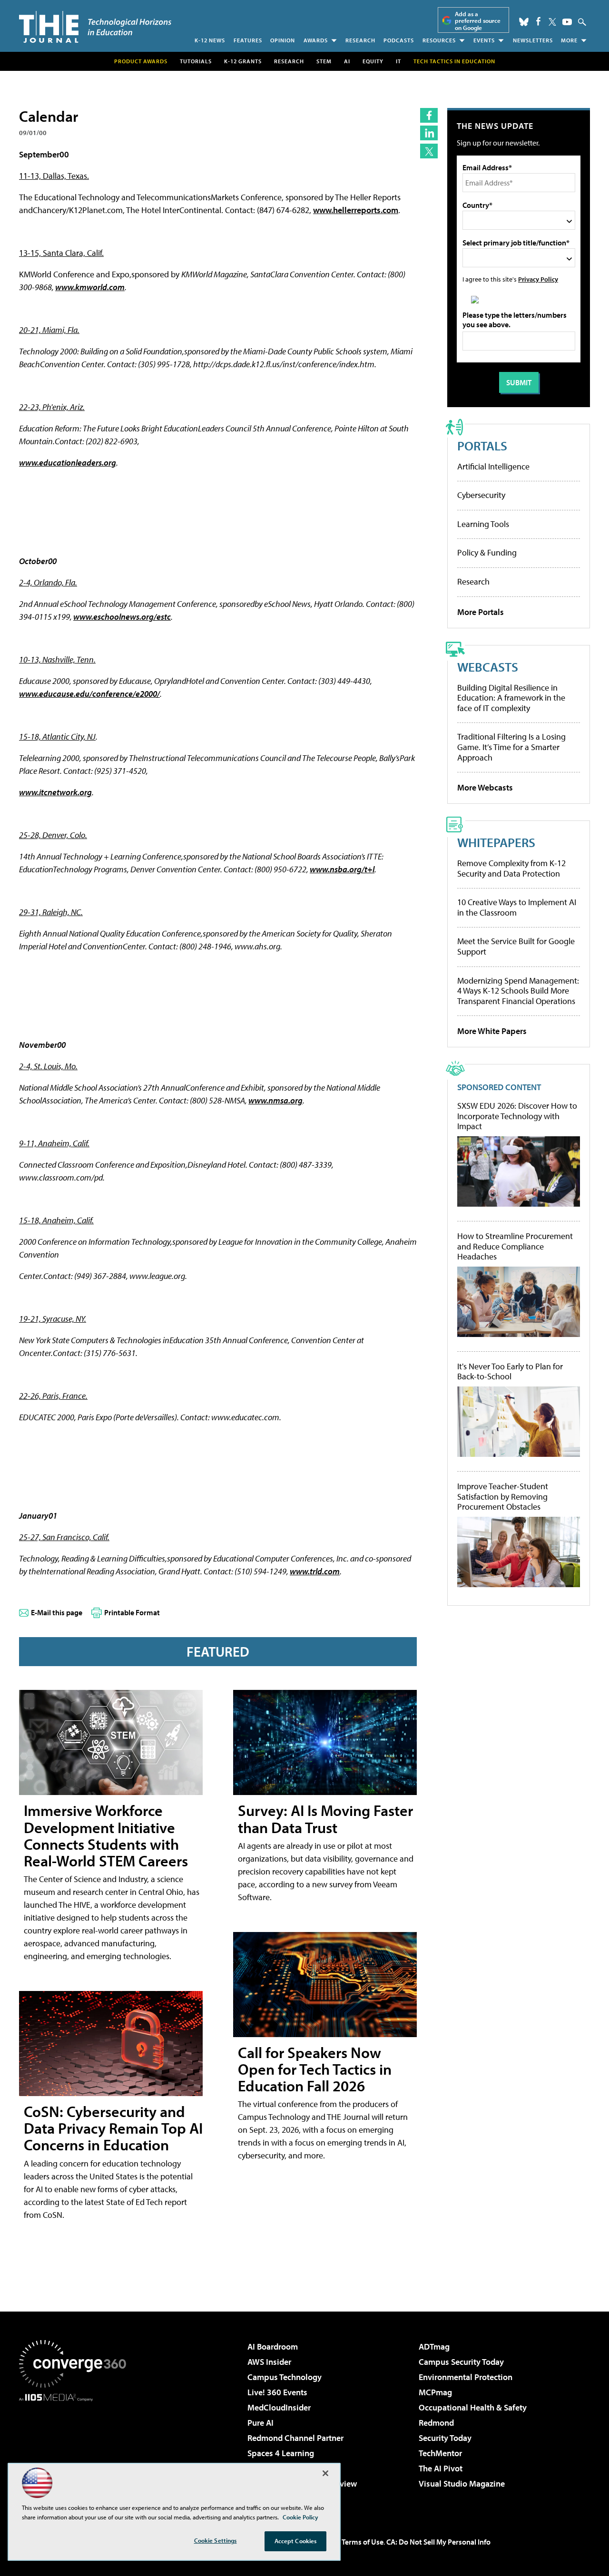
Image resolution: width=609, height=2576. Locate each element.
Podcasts (399, 40)
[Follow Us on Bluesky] (524, 22)
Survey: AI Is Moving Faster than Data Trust (325, 1819)
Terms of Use (363, 2542)
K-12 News (210, 40)
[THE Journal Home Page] (95, 27)
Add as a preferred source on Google (478, 21)
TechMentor (440, 2453)
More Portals (481, 612)
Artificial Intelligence (493, 466)
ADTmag (434, 2347)
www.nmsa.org (275, 1100)
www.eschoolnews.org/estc (122, 617)
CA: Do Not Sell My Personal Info (438, 2542)
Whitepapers (496, 842)
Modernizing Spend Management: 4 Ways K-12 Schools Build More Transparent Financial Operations (518, 991)
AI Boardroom (273, 2347)
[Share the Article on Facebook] (429, 115)
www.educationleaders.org (68, 463)
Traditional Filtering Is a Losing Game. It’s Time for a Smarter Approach (511, 747)
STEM (324, 61)
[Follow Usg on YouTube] (567, 22)
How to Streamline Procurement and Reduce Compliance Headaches (515, 1246)
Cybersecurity (481, 495)
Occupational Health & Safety (473, 2407)
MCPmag (435, 2392)
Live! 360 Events (277, 2392)
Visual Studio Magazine (462, 2483)
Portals (482, 445)
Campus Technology (285, 2377)
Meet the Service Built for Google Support (516, 946)
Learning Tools (483, 524)
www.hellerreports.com (356, 210)
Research (360, 40)
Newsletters (533, 40)
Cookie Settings (216, 2540)
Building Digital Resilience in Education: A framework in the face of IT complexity (511, 698)
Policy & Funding (487, 552)
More (569, 40)
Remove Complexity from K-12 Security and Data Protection (511, 868)
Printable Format (132, 1612)
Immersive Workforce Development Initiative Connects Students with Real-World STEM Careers (106, 1835)
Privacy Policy (538, 279)
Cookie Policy (300, 2517)
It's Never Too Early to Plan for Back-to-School (510, 1371)
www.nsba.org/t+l (342, 869)
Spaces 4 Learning (281, 2453)
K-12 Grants (243, 61)
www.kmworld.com (90, 287)
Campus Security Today (461, 2362)
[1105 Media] (76, 2450)
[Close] (325, 2473)
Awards (316, 40)
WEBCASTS (488, 667)
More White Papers (492, 1031)
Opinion (283, 40)
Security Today (445, 2438)
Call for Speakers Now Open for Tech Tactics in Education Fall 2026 (315, 2069)
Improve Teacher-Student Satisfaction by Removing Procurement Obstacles (503, 1497)
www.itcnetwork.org (55, 792)
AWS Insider (269, 2362)
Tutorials (196, 61)
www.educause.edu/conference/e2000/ (89, 694)
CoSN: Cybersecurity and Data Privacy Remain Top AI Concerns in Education (113, 2128)
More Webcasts (485, 787)
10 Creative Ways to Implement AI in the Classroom (517, 907)
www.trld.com (315, 1571)
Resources (439, 40)
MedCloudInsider (279, 2407)
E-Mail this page (57, 1612)
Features (248, 40)
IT (398, 61)
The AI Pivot (441, 2468)
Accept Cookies (296, 2541)
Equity (373, 61)
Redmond (436, 2423)
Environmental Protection (466, 2377)
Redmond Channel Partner (295, 2438)
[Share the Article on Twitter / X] (429, 151)
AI (347, 61)
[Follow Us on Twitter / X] (552, 22)
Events (484, 40)
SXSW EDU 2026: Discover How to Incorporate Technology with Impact (517, 1116)
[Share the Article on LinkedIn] (429, 133)
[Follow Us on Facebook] (538, 21)
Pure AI (260, 2423)
